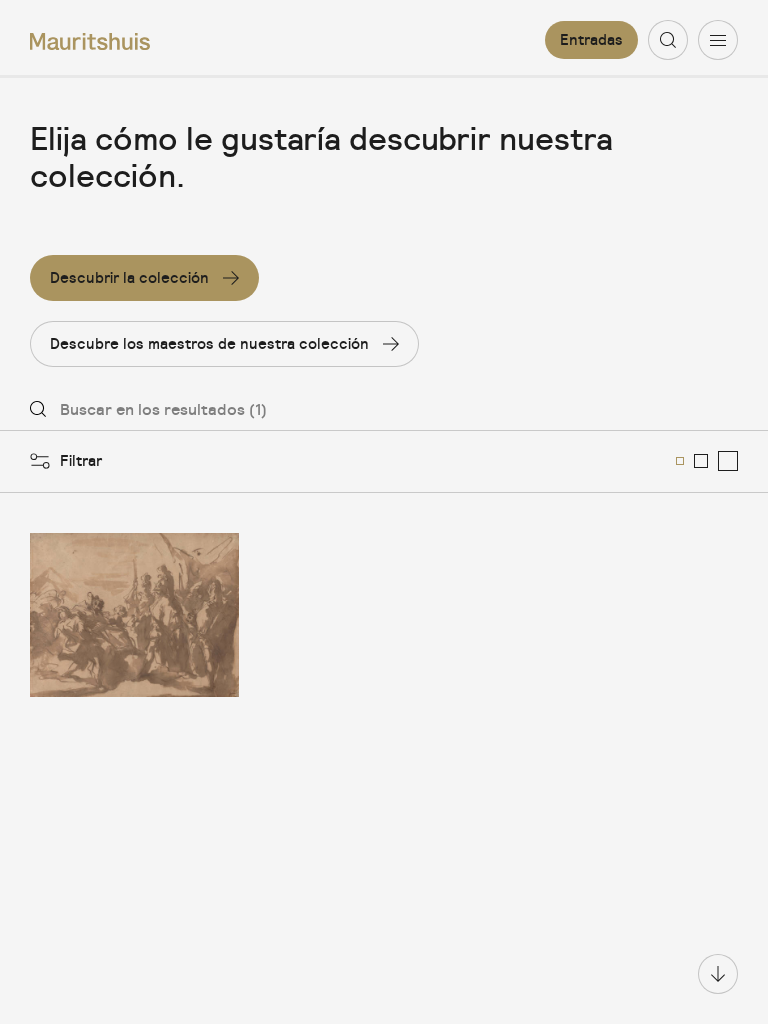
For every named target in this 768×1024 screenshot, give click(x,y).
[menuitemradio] (680, 461)
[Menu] (718, 40)
